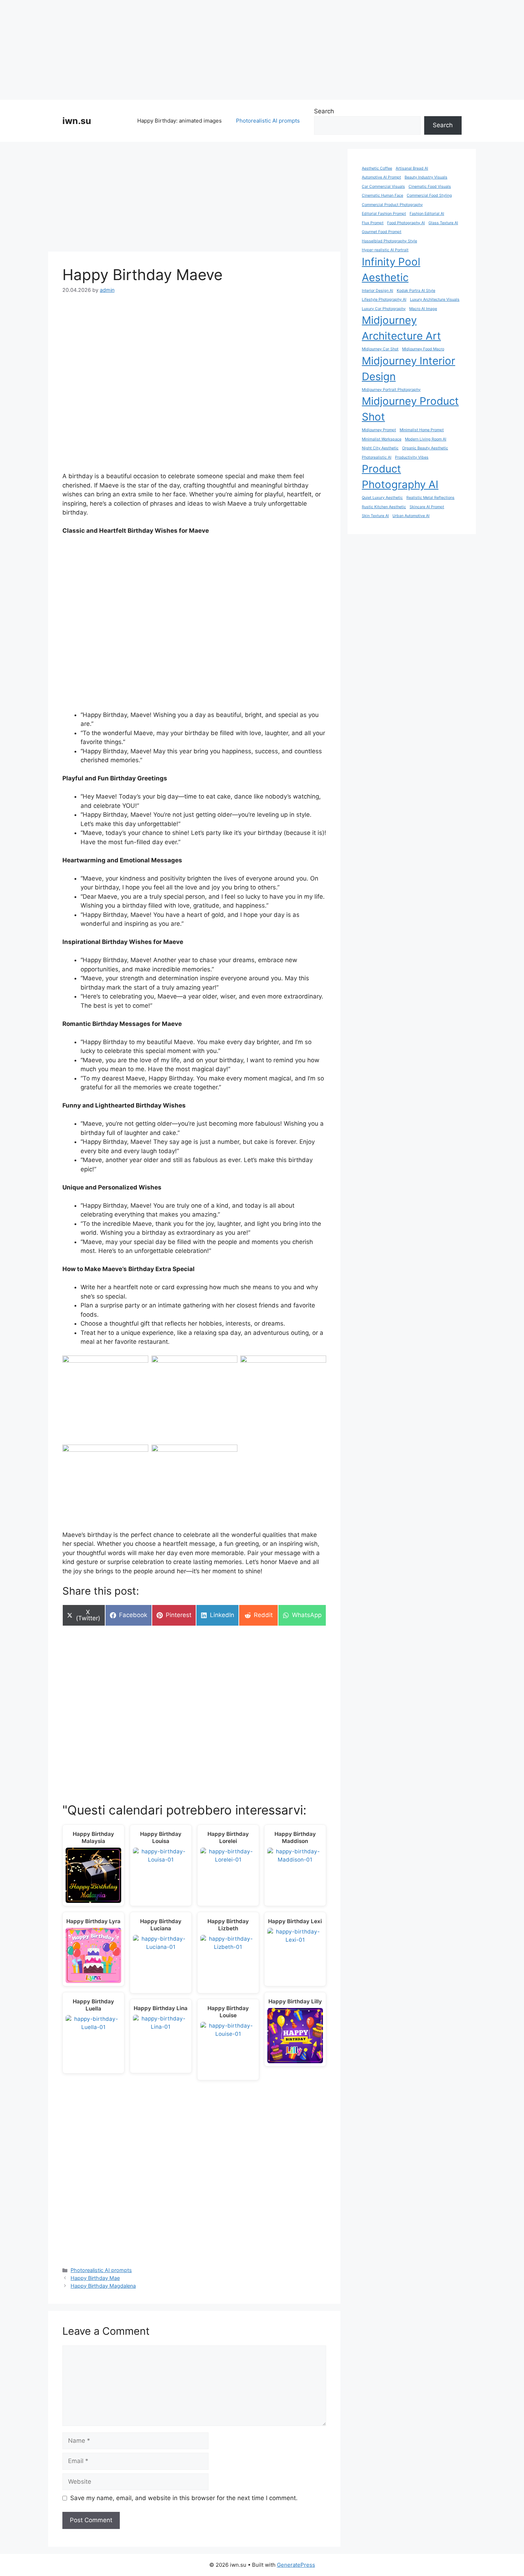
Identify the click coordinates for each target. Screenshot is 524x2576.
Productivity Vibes (412, 457)
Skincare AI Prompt (427, 507)
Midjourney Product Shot (410, 409)
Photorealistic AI (377, 457)
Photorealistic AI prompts (268, 121)
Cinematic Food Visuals (430, 187)
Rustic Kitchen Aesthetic (384, 507)
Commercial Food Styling (429, 195)
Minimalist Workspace (382, 439)
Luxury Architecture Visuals (435, 300)
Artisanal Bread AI (412, 168)
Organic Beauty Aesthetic (425, 448)
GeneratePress (296, 2565)
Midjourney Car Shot (380, 349)
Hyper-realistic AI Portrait (385, 250)
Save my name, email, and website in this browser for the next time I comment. (184, 2498)
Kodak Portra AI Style (416, 291)
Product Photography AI (400, 477)
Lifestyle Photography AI (384, 300)
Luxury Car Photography (384, 309)
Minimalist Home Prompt (422, 430)
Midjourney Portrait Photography (391, 390)
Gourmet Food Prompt (382, 232)
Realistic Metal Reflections (430, 498)
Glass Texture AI (443, 223)
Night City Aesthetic (380, 448)
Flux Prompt (373, 223)
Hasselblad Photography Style (389, 241)
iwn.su (77, 121)
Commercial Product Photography (392, 205)
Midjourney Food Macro (423, 349)
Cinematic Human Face (382, 195)
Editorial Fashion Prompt (384, 214)
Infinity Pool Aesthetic (391, 270)
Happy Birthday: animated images (179, 121)
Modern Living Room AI (426, 439)
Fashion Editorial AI (427, 214)
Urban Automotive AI (411, 516)
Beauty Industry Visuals (426, 177)
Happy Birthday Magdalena (103, 2286)
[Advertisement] (262, 50)
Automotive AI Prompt (381, 177)
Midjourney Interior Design (409, 369)
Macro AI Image (423, 309)
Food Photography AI (406, 223)
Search (324, 111)
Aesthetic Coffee (377, 168)
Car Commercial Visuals (383, 187)
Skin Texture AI (375, 516)
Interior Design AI (377, 291)
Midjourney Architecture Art (401, 328)
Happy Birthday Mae (95, 2278)
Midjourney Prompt (379, 430)
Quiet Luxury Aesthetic (382, 498)
